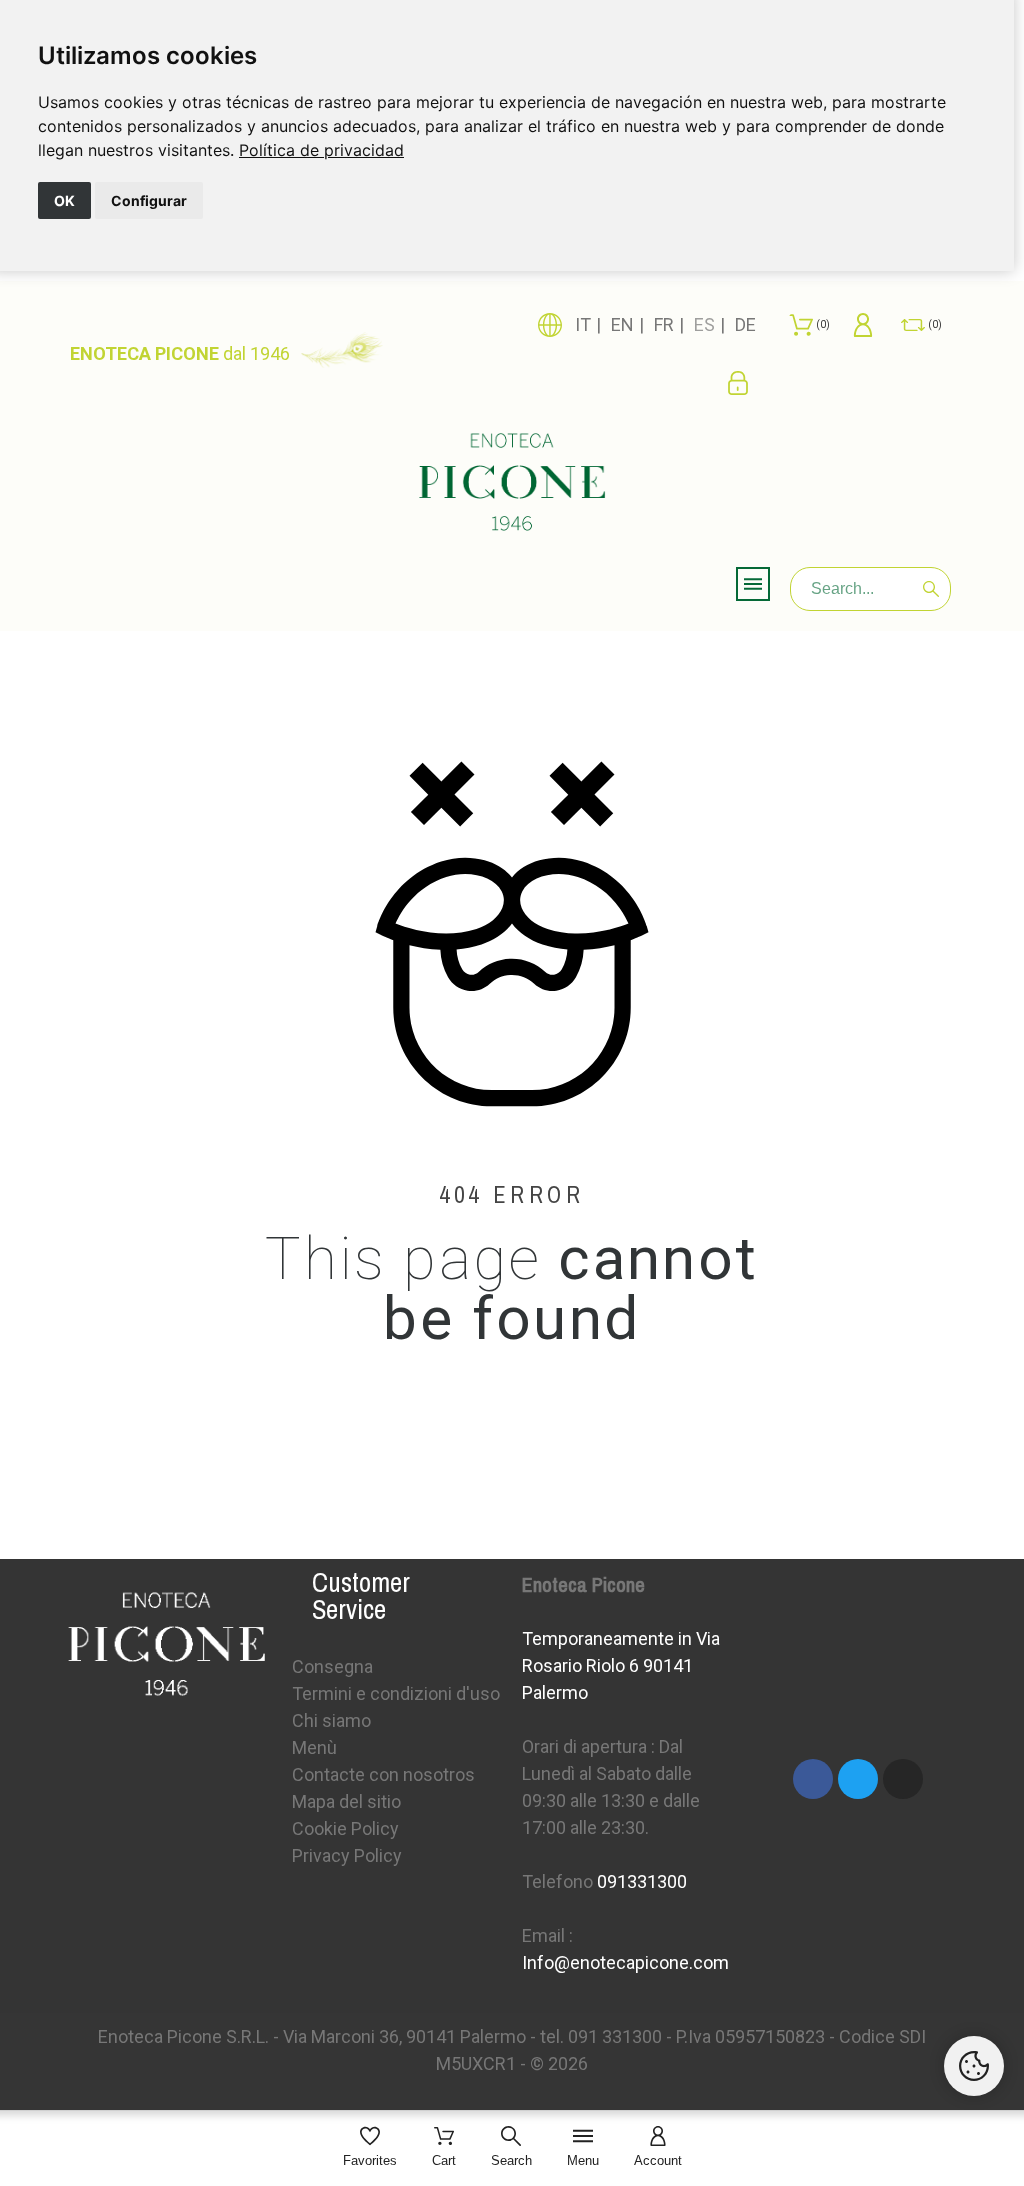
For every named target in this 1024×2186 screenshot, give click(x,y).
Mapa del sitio (346, 1801)
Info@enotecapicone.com (625, 1962)
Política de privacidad (321, 150)
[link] (321, 150)
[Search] (931, 589)
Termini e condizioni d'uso (396, 1693)
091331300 (642, 1881)
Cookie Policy (345, 1828)
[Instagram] (903, 1779)
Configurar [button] (149, 200)
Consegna (332, 1666)
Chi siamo (331, 1720)
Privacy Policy (347, 1855)
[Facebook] (813, 1779)
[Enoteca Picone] (512, 482)
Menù (314, 1747)
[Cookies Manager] (974, 2066)
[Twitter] (858, 1779)
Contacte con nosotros (383, 1774)
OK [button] (64, 200)
